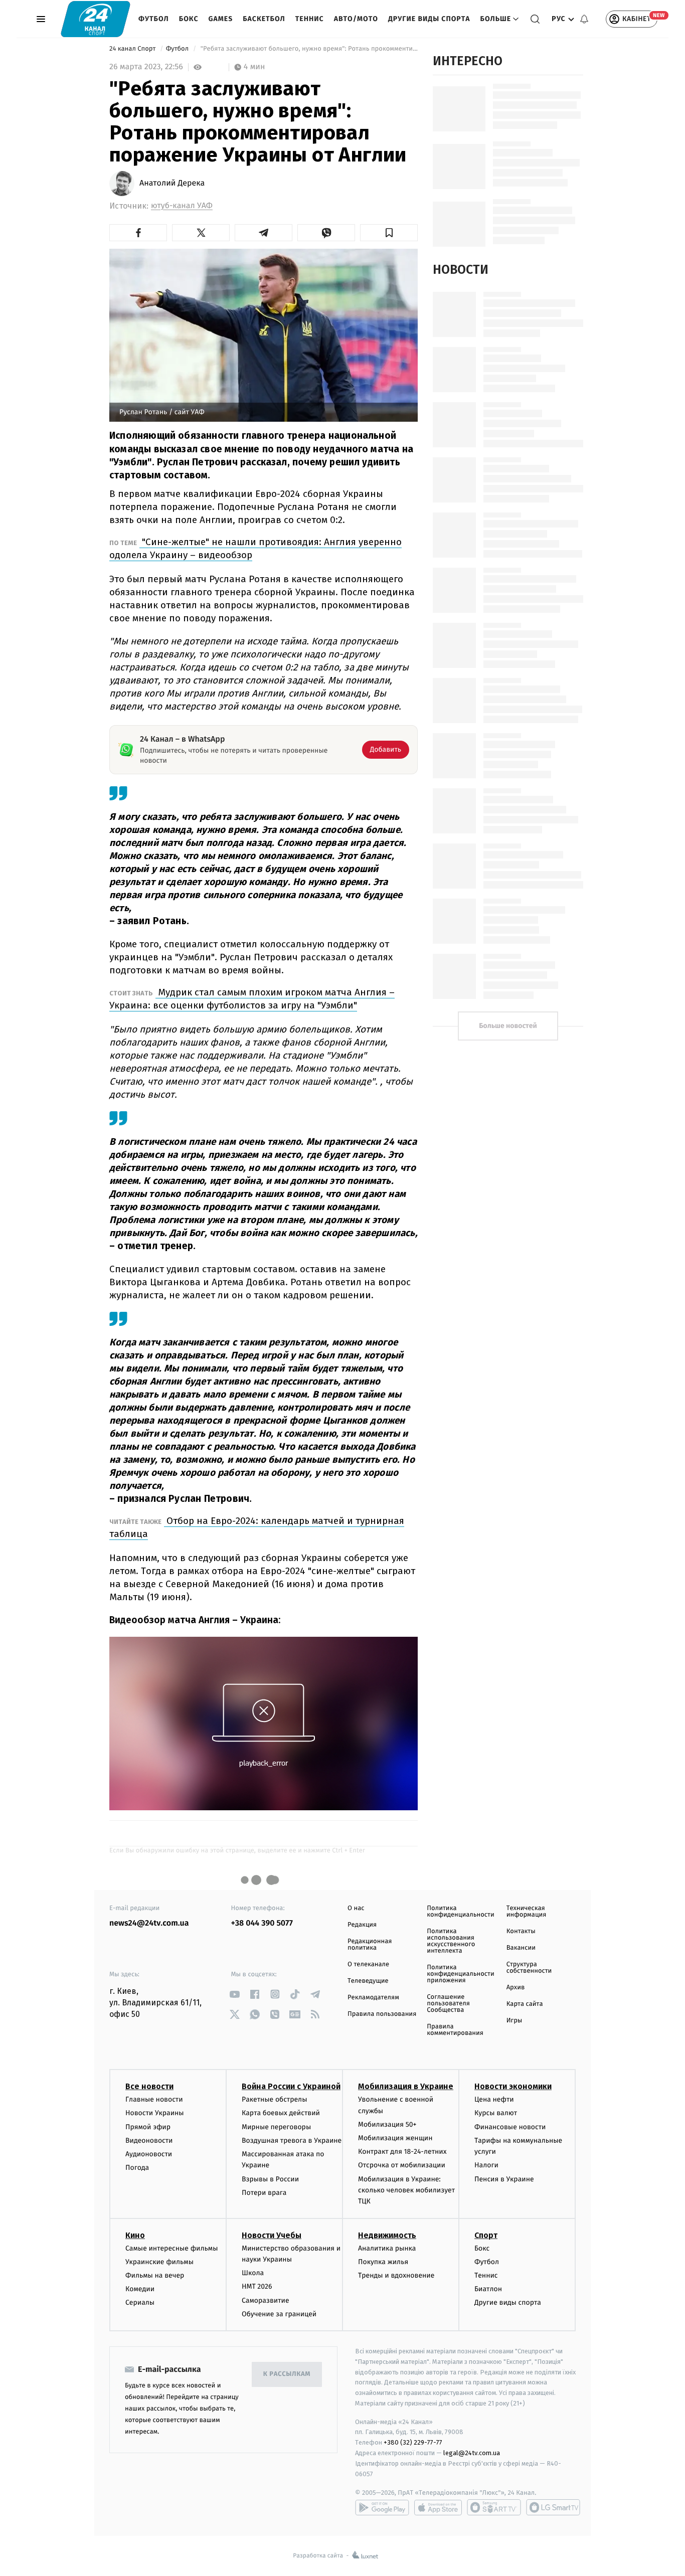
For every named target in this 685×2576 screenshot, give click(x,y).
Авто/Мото (356, 19)
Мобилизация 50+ (387, 2124)
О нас (356, 1908)
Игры (515, 2021)
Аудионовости (149, 2154)
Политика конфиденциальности (460, 1912)
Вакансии (521, 1948)
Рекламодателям (373, 1998)
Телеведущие (368, 1981)
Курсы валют (496, 2113)
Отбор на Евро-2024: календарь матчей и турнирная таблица (257, 1527)
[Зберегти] (389, 233)
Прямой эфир (148, 2127)
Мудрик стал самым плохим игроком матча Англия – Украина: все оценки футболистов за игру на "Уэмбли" (252, 999)
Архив (516, 1988)
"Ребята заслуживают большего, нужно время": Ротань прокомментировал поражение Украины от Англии (308, 49)
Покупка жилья (383, 2262)
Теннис (310, 19)
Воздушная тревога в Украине (292, 2140)
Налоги (486, 2165)
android (382, 2507)
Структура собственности (529, 1968)
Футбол (154, 19)
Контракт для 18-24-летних (402, 2152)
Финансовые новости (510, 2127)
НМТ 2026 (257, 2286)
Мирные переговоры (276, 2127)
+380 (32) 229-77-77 (413, 2442)
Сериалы (140, 2302)
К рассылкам (287, 2374)
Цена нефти (494, 2099)
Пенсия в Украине (504, 2179)
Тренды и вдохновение (396, 2275)
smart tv (494, 2507)
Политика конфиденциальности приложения (460, 1974)
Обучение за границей (279, 2314)
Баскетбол (264, 19)
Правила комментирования (455, 2030)
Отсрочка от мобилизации (402, 2165)
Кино (135, 2235)
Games (221, 19)
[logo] (96, 19)
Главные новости (154, 2099)
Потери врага (264, 2193)
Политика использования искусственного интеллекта (451, 1941)
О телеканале (368, 1964)
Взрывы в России (270, 2179)
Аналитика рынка (387, 2248)
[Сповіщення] (584, 19)
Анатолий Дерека (172, 184)
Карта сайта (525, 2004)
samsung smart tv (553, 2507)
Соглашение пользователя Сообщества (448, 2004)
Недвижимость (387, 2235)
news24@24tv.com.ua (149, 1923)
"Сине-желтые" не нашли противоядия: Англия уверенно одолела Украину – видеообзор (255, 548)
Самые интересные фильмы (172, 2248)
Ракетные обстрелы (274, 2099)
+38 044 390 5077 (262, 1923)
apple (438, 2507)
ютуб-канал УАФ (182, 206)
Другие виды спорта (429, 19)
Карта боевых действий (281, 2113)
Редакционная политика (370, 1945)
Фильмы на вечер (155, 2275)
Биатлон (488, 2289)
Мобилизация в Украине (406, 2086)
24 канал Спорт (133, 49)
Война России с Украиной (291, 2086)
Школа (253, 2273)
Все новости (149, 2086)
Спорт (486, 2235)
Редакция (362, 1925)
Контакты (521, 1931)
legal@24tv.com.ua (472, 2453)
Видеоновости (149, 2140)
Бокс (189, 19)
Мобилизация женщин (395, 2138)
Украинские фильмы (159, 2262)
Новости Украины (155, 2113)
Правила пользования (382, 2014)
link (235, 1994)
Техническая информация (527, 1912)
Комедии (140, 2289)
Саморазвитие (266, 2300)
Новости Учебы (272, 2235)
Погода (137, 2168)
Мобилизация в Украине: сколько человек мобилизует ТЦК (406, 2190)
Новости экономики (513, 2086)
